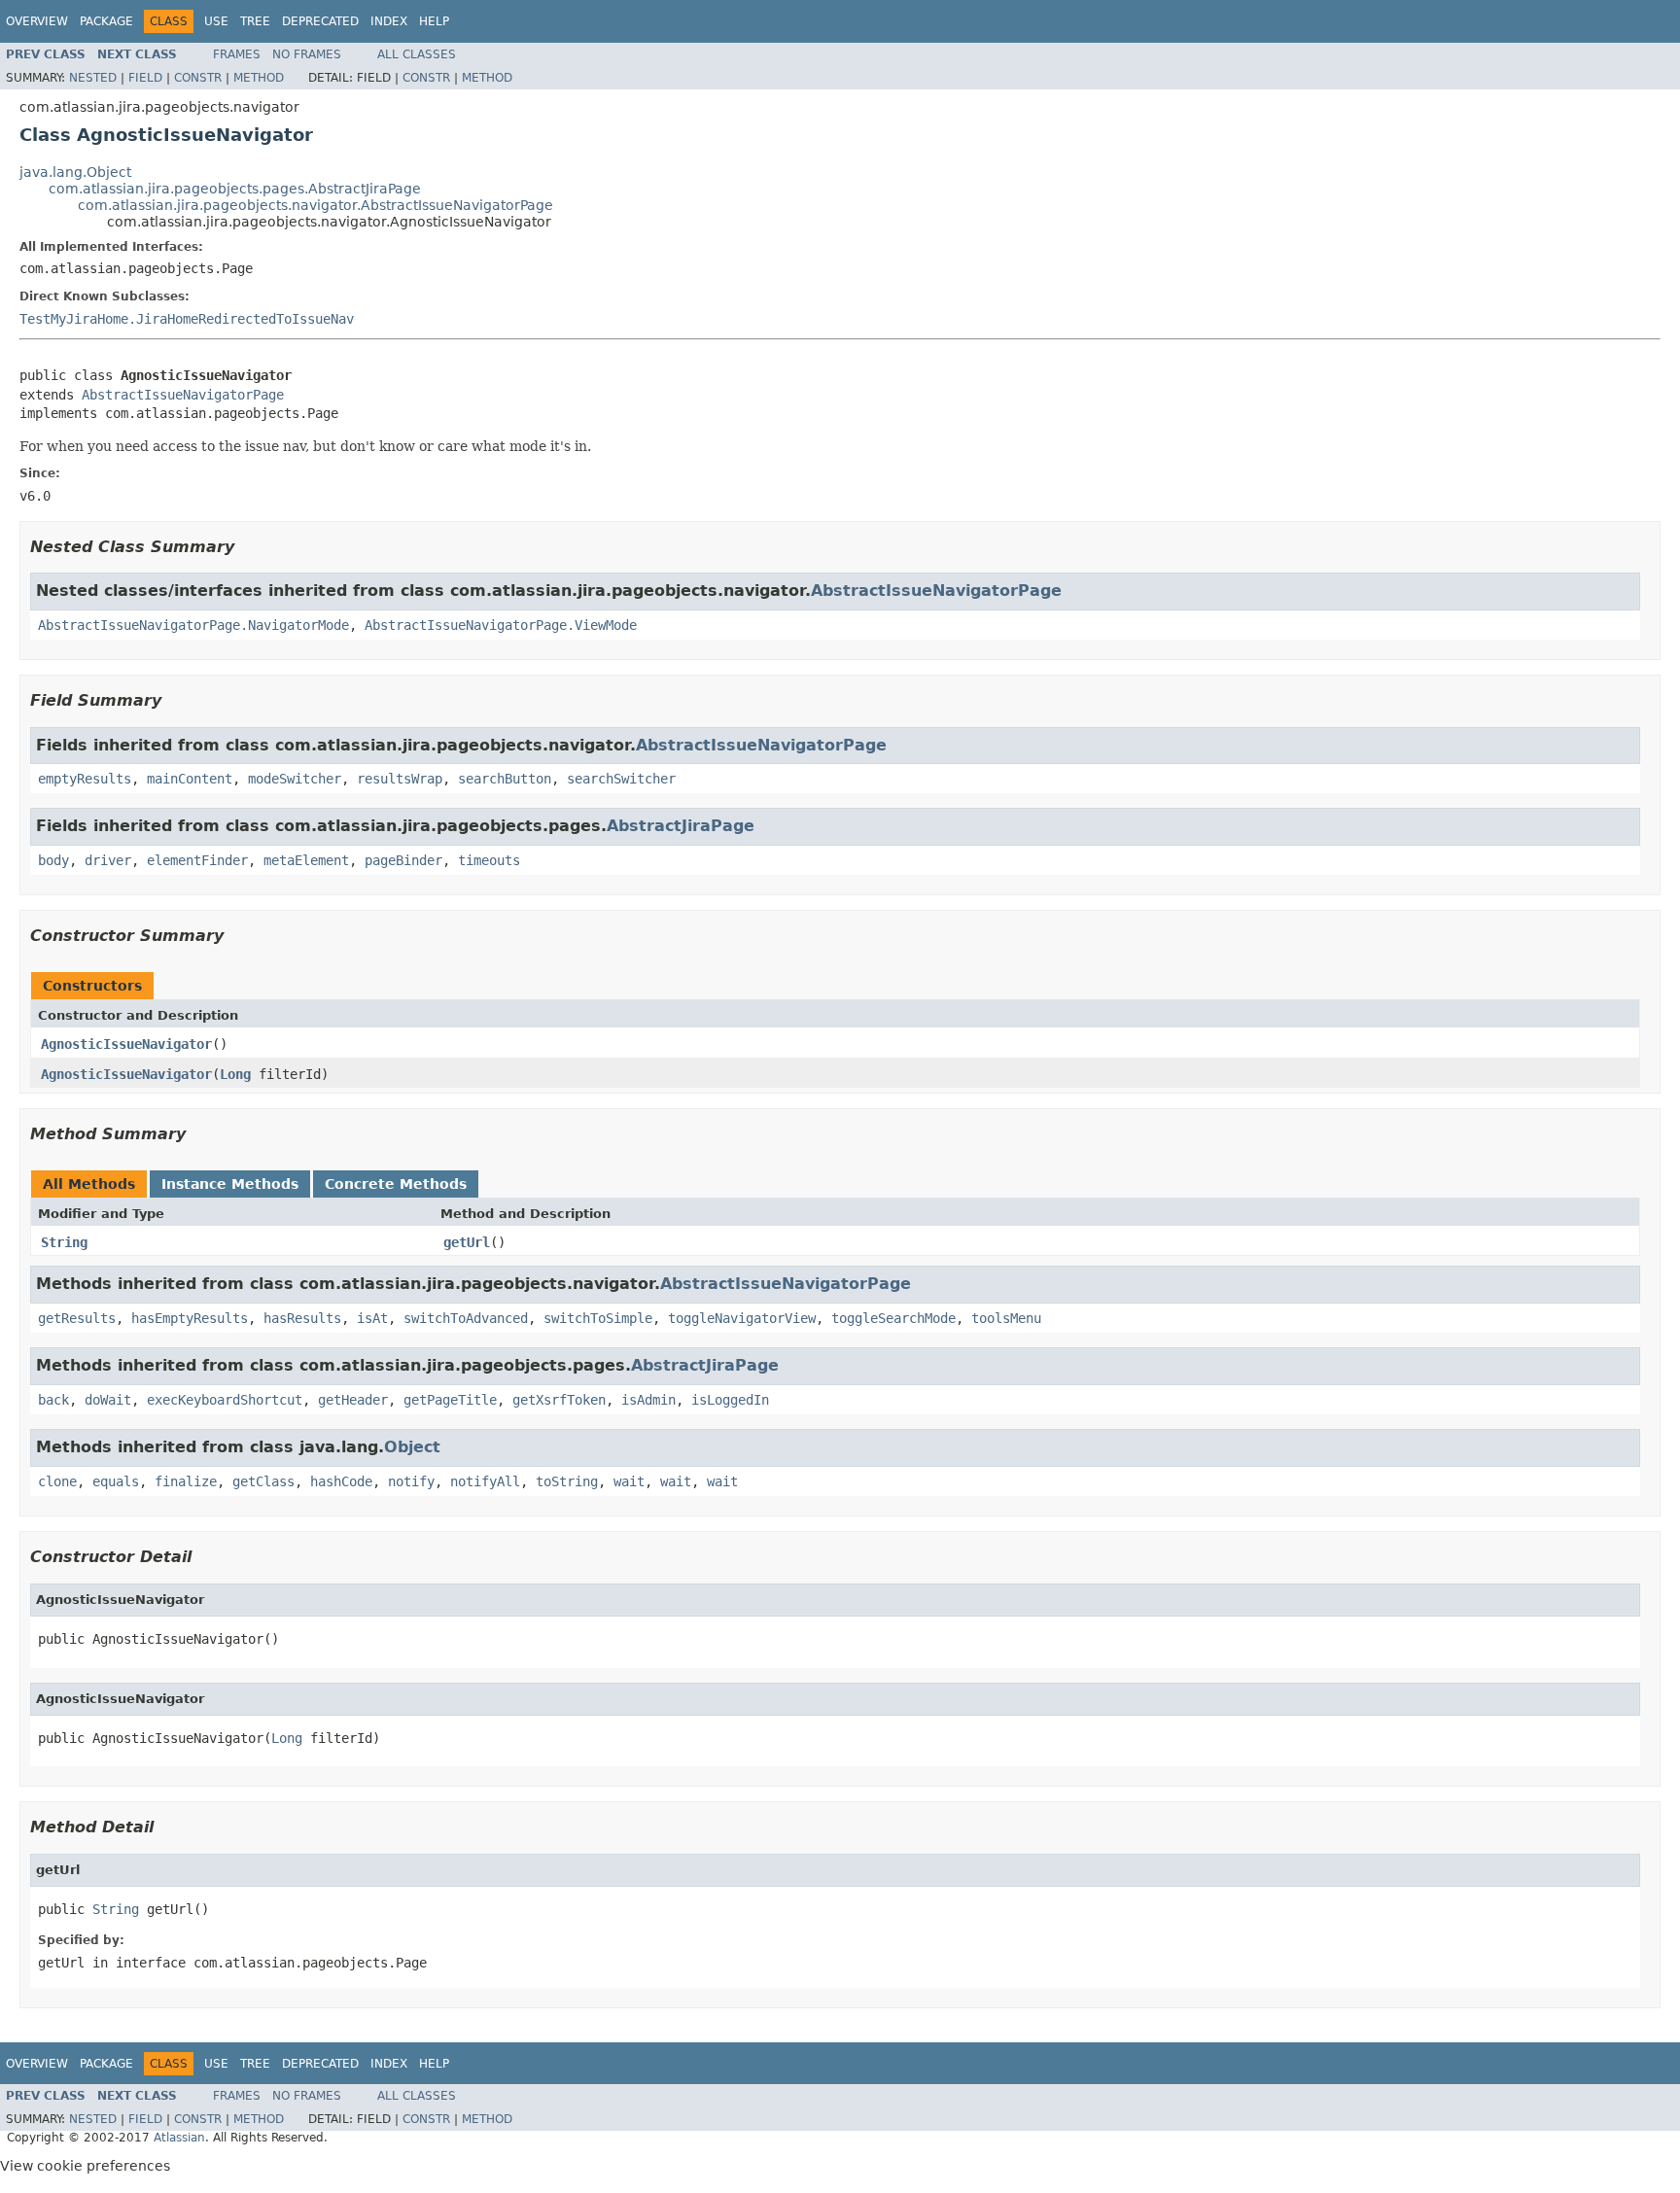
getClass (263, 1481)
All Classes (417, 54)
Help (434, 21)
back (53, 1400)
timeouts (489, 860)
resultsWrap (400, 779)
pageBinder (403, 860)
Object (412, 1447)
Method (259, 78)
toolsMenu (1006, 1318)
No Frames (307, 54)
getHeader (353, 1400)
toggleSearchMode (893, 1318)
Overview (37, 21)
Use (216, 21)
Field (145, 78)
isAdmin (648, 1400)
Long (235, 1074)
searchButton (505, 779)
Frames (237, 54)
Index (389, 21)
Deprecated (320, 21)
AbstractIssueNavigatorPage (183, 395)
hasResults (302, 1318)
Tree (255, 21)
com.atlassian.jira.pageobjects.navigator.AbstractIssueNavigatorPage (315, 205)
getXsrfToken (559, 1400)
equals (116, 1481)
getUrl (467, 1242)
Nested (93, 78)
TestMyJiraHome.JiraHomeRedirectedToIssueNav (187, 319)
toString (567, 1481)
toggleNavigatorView (742, 1318)
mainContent (190, 779)
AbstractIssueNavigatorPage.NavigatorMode (193, 625)
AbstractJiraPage (681, 826)
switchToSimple (598, 1318)
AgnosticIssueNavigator (126, 1044)
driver (108, 860)
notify (411, 1481)
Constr (198, 78)
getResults (77, 1318)
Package (106, 21)
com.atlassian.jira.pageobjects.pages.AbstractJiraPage (235, 189)
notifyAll (485, 1481)
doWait (108, 1400)
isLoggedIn (730, 1400)
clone (57, 1481)
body (53, 860)
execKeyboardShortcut (225, 1400)
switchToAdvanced (466, 1318)
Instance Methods (230, 1184)
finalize (186, 1481)
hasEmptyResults (190, 1318)
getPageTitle (450, 1400)
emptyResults (85, 779)
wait (629, 1481)
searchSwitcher (621, 779)
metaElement (306, 860)
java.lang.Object (75, 172)
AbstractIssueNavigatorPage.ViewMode (501, 625)
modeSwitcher (295, 779)
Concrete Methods (396, 1184)
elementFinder (197, 860)
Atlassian (179, 2138)
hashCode (341, 1481)
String (64, 1242)
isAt (372, 1318)
